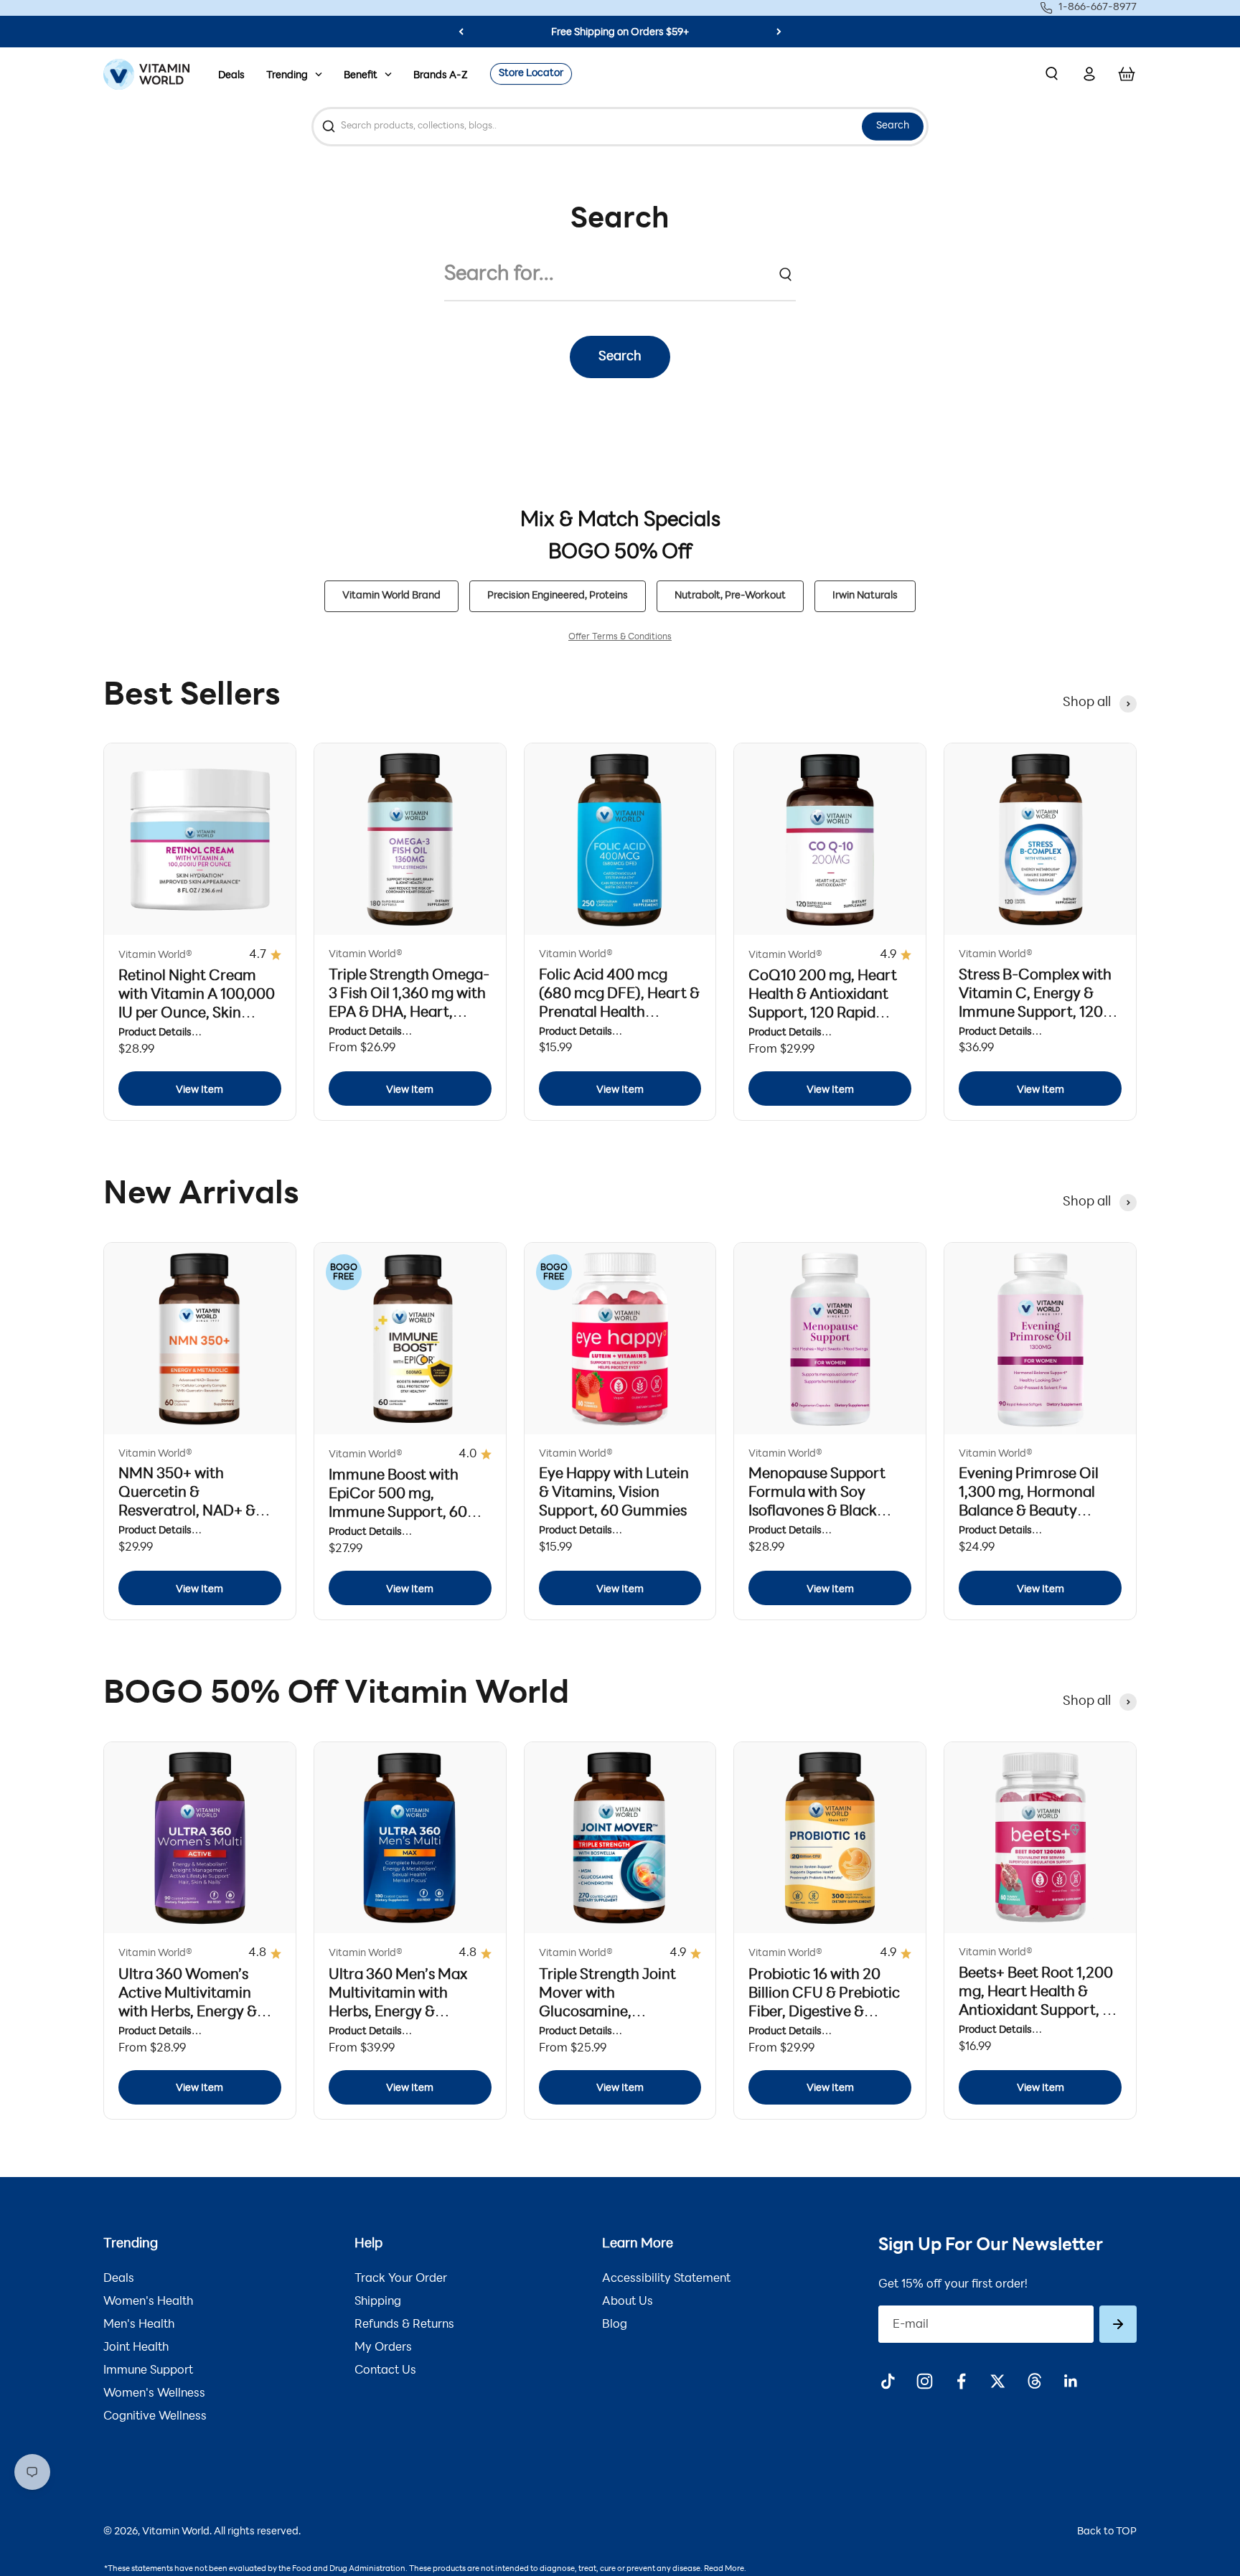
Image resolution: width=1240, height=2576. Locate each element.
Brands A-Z (441, 76)
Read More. (725, 2569)
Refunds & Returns (404, 2325)
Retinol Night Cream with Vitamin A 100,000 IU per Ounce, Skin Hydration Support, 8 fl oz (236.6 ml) (197, 1014)
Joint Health (136, 2348)
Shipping (378, 2302)
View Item (199, 1090)
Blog (615, 2325)
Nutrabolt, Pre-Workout (730, 596)
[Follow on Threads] (1034, 2381)
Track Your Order (401, 2279)
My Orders (383, 2348)
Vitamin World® (155, 955)
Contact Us (385, 2371)
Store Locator (531, 74)
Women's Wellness (154, 2394)
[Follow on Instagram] (925, 2381)
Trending (287, 76)
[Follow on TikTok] (888, 2381)
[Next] (779, 32)
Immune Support (148, 2371)
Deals (231, 76)
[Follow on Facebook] (961, 2381)
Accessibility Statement (666, 2279)
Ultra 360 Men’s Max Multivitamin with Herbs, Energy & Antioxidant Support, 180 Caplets (399, 2013)
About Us (628, 2302)
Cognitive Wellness (155, 2417)
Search (893, 126)
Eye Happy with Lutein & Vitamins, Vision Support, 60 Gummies (614, 1493)
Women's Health (148, 2302)
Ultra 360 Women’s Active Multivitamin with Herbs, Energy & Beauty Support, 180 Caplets (188, 2013)
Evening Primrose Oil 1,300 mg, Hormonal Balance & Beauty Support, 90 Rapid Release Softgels (1029, 1512)
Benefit (361, 76)
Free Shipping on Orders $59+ (620, 33)
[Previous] (461, 32)
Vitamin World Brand (391, 596)
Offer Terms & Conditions (620, 637)
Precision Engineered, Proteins (558, 596)
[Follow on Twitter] (998, 2381)
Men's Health (139, 2325)
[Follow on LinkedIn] (1071, 2381)
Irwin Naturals (865, 596)
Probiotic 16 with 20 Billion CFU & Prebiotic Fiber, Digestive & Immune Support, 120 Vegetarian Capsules (824, 2013)
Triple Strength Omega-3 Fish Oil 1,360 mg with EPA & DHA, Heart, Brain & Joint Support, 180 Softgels (409, 1013)
